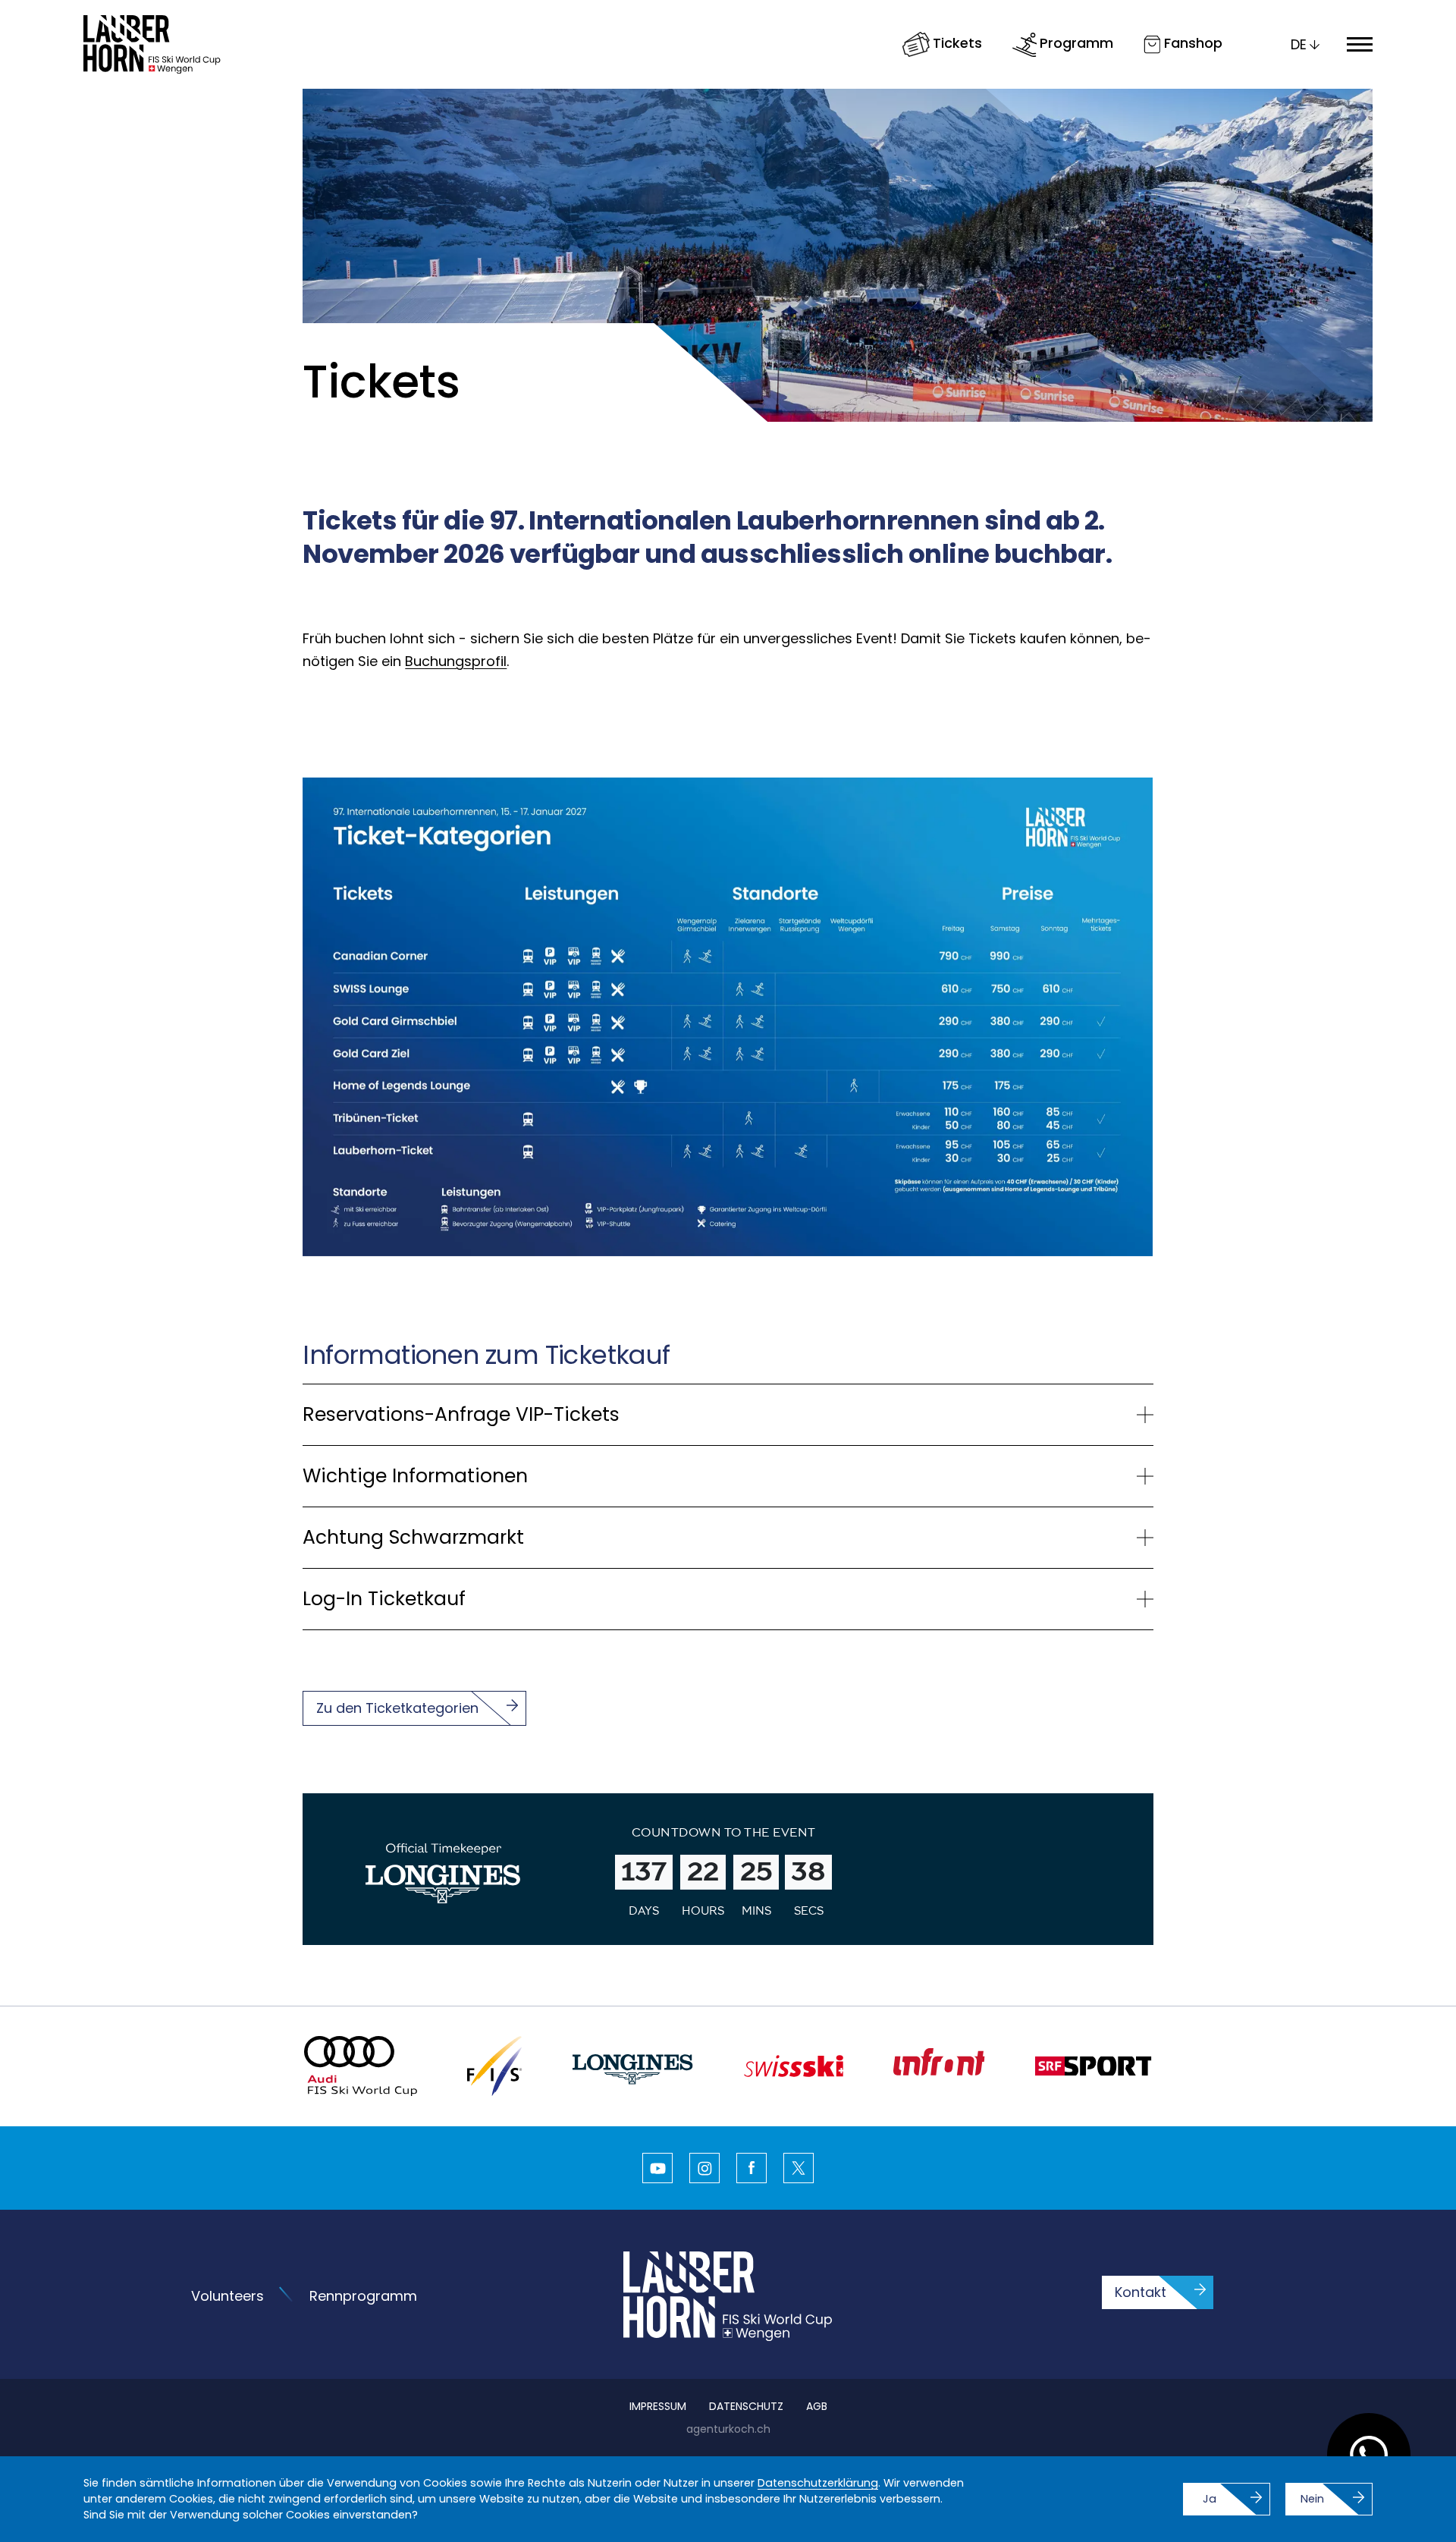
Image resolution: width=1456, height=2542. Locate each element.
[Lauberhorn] (152, 44)
